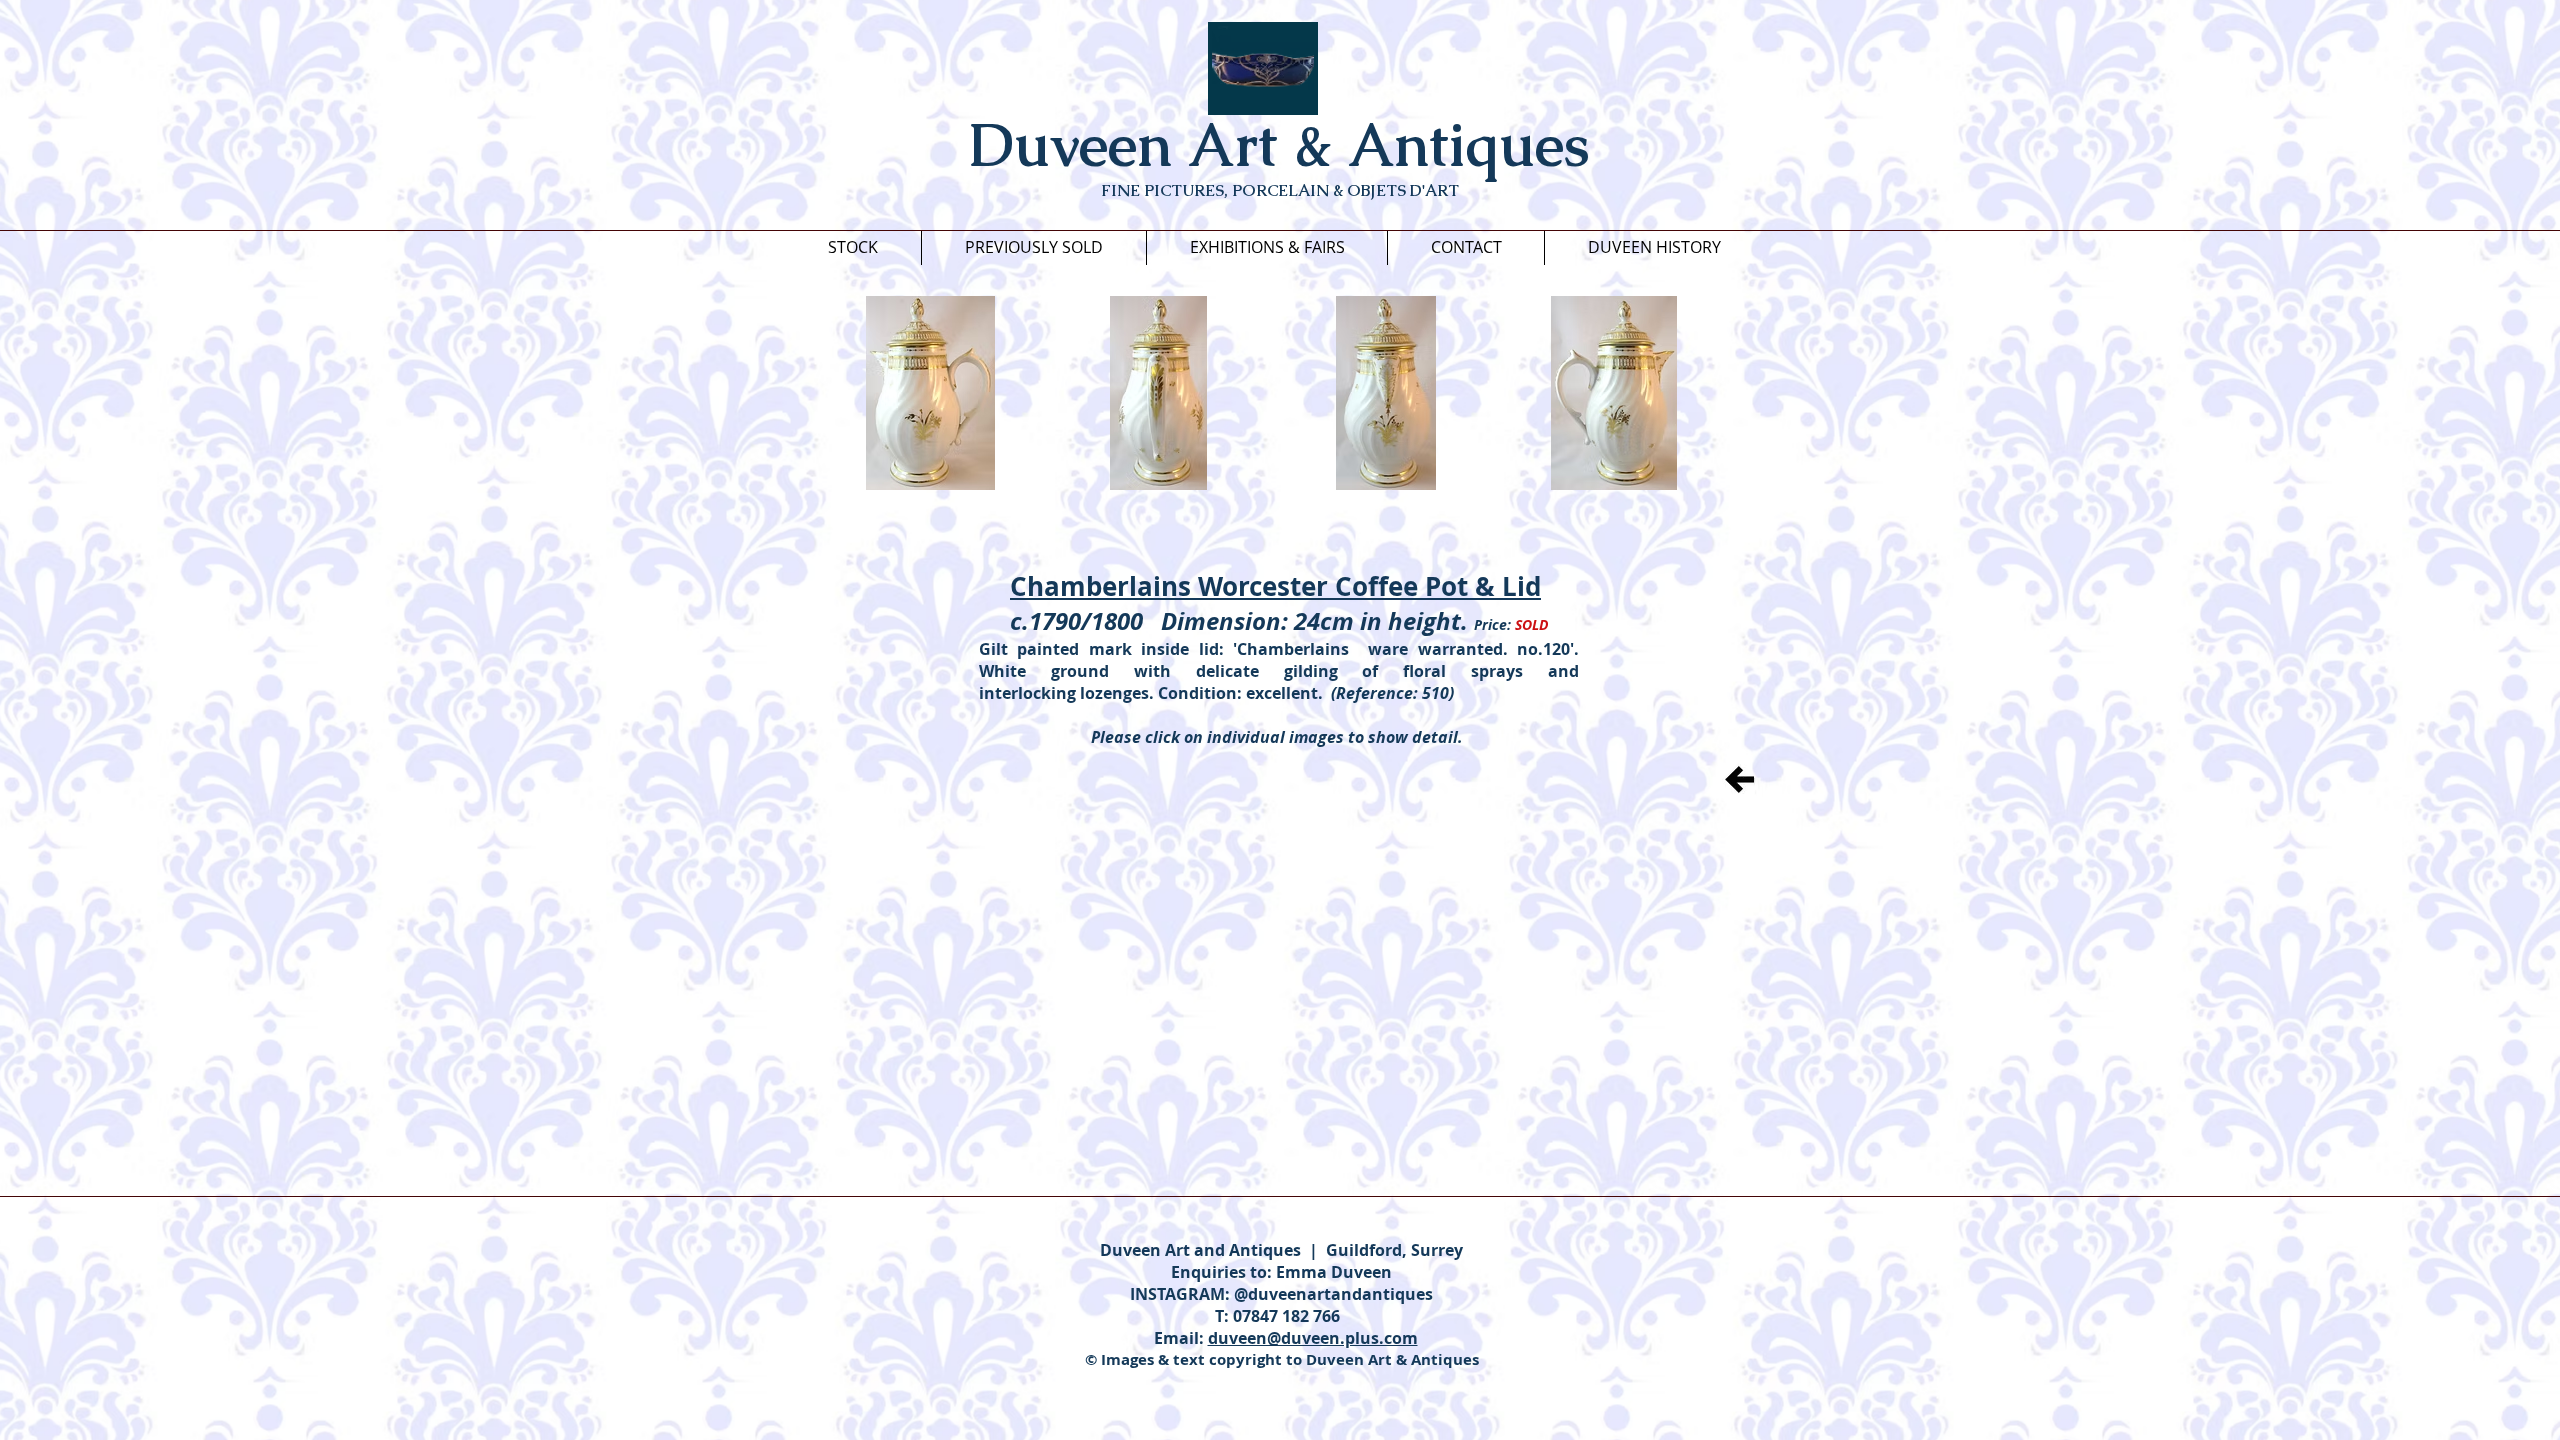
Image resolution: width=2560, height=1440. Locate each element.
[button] (931, 393)
